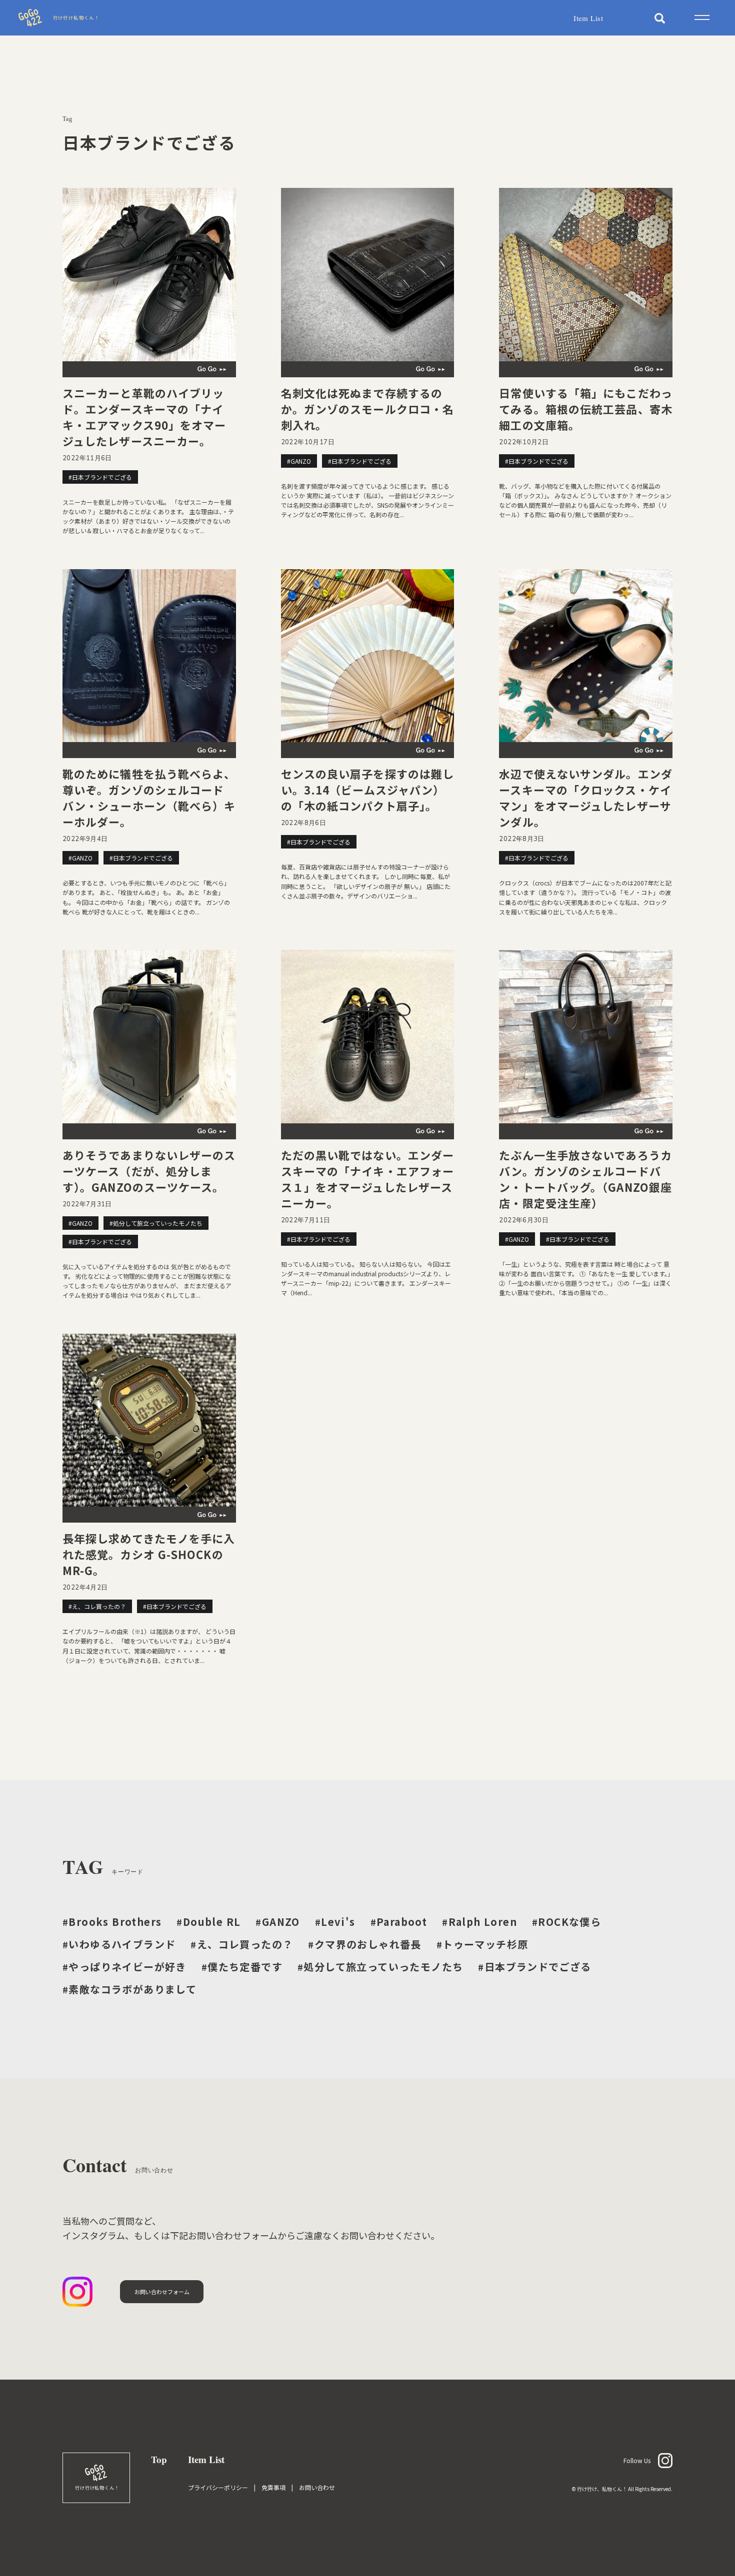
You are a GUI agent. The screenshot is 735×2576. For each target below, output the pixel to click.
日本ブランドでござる (534, 1967)
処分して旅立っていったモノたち (380, 1967)
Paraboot (399, 1922)
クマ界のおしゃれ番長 (364, 1944)
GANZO (277, 1922)
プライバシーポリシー (218, 2487)
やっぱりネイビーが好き (124, 1967)
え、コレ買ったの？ (242, 1944)
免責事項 (273, 2487)
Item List (588, 18)
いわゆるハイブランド (119, 1944)
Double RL (208, 1922)
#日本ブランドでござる (100, 477)
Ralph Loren (479, 1922)
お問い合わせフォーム (162, 2292)
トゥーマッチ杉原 (482, 1944)
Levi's (335, 1922)
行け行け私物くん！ (76, 18)
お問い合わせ (317, 2487)
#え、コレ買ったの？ (97, 1606)
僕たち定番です (242, 1967)
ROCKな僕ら (566, 1922)
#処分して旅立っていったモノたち (156, 1223)
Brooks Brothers (112, 1922)
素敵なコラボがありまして (129, 1989)
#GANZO (299, 461)
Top (159, 2459)
